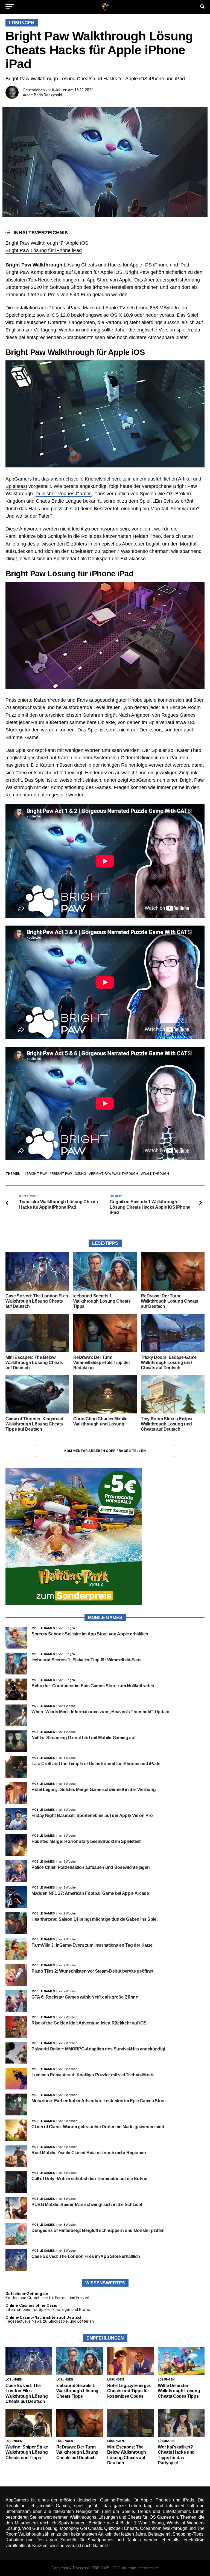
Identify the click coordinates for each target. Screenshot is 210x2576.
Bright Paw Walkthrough (115, 1174)
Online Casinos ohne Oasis (31, 2306)
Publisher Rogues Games (64, 494)
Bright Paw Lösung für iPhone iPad (44, 250)
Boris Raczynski (48, 95)
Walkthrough (156, 1174)
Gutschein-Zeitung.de (27, 2294)
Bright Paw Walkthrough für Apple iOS (47, 243)
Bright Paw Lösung (69, 1174)
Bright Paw (37, 1174)
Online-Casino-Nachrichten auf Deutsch (44, 2318)
